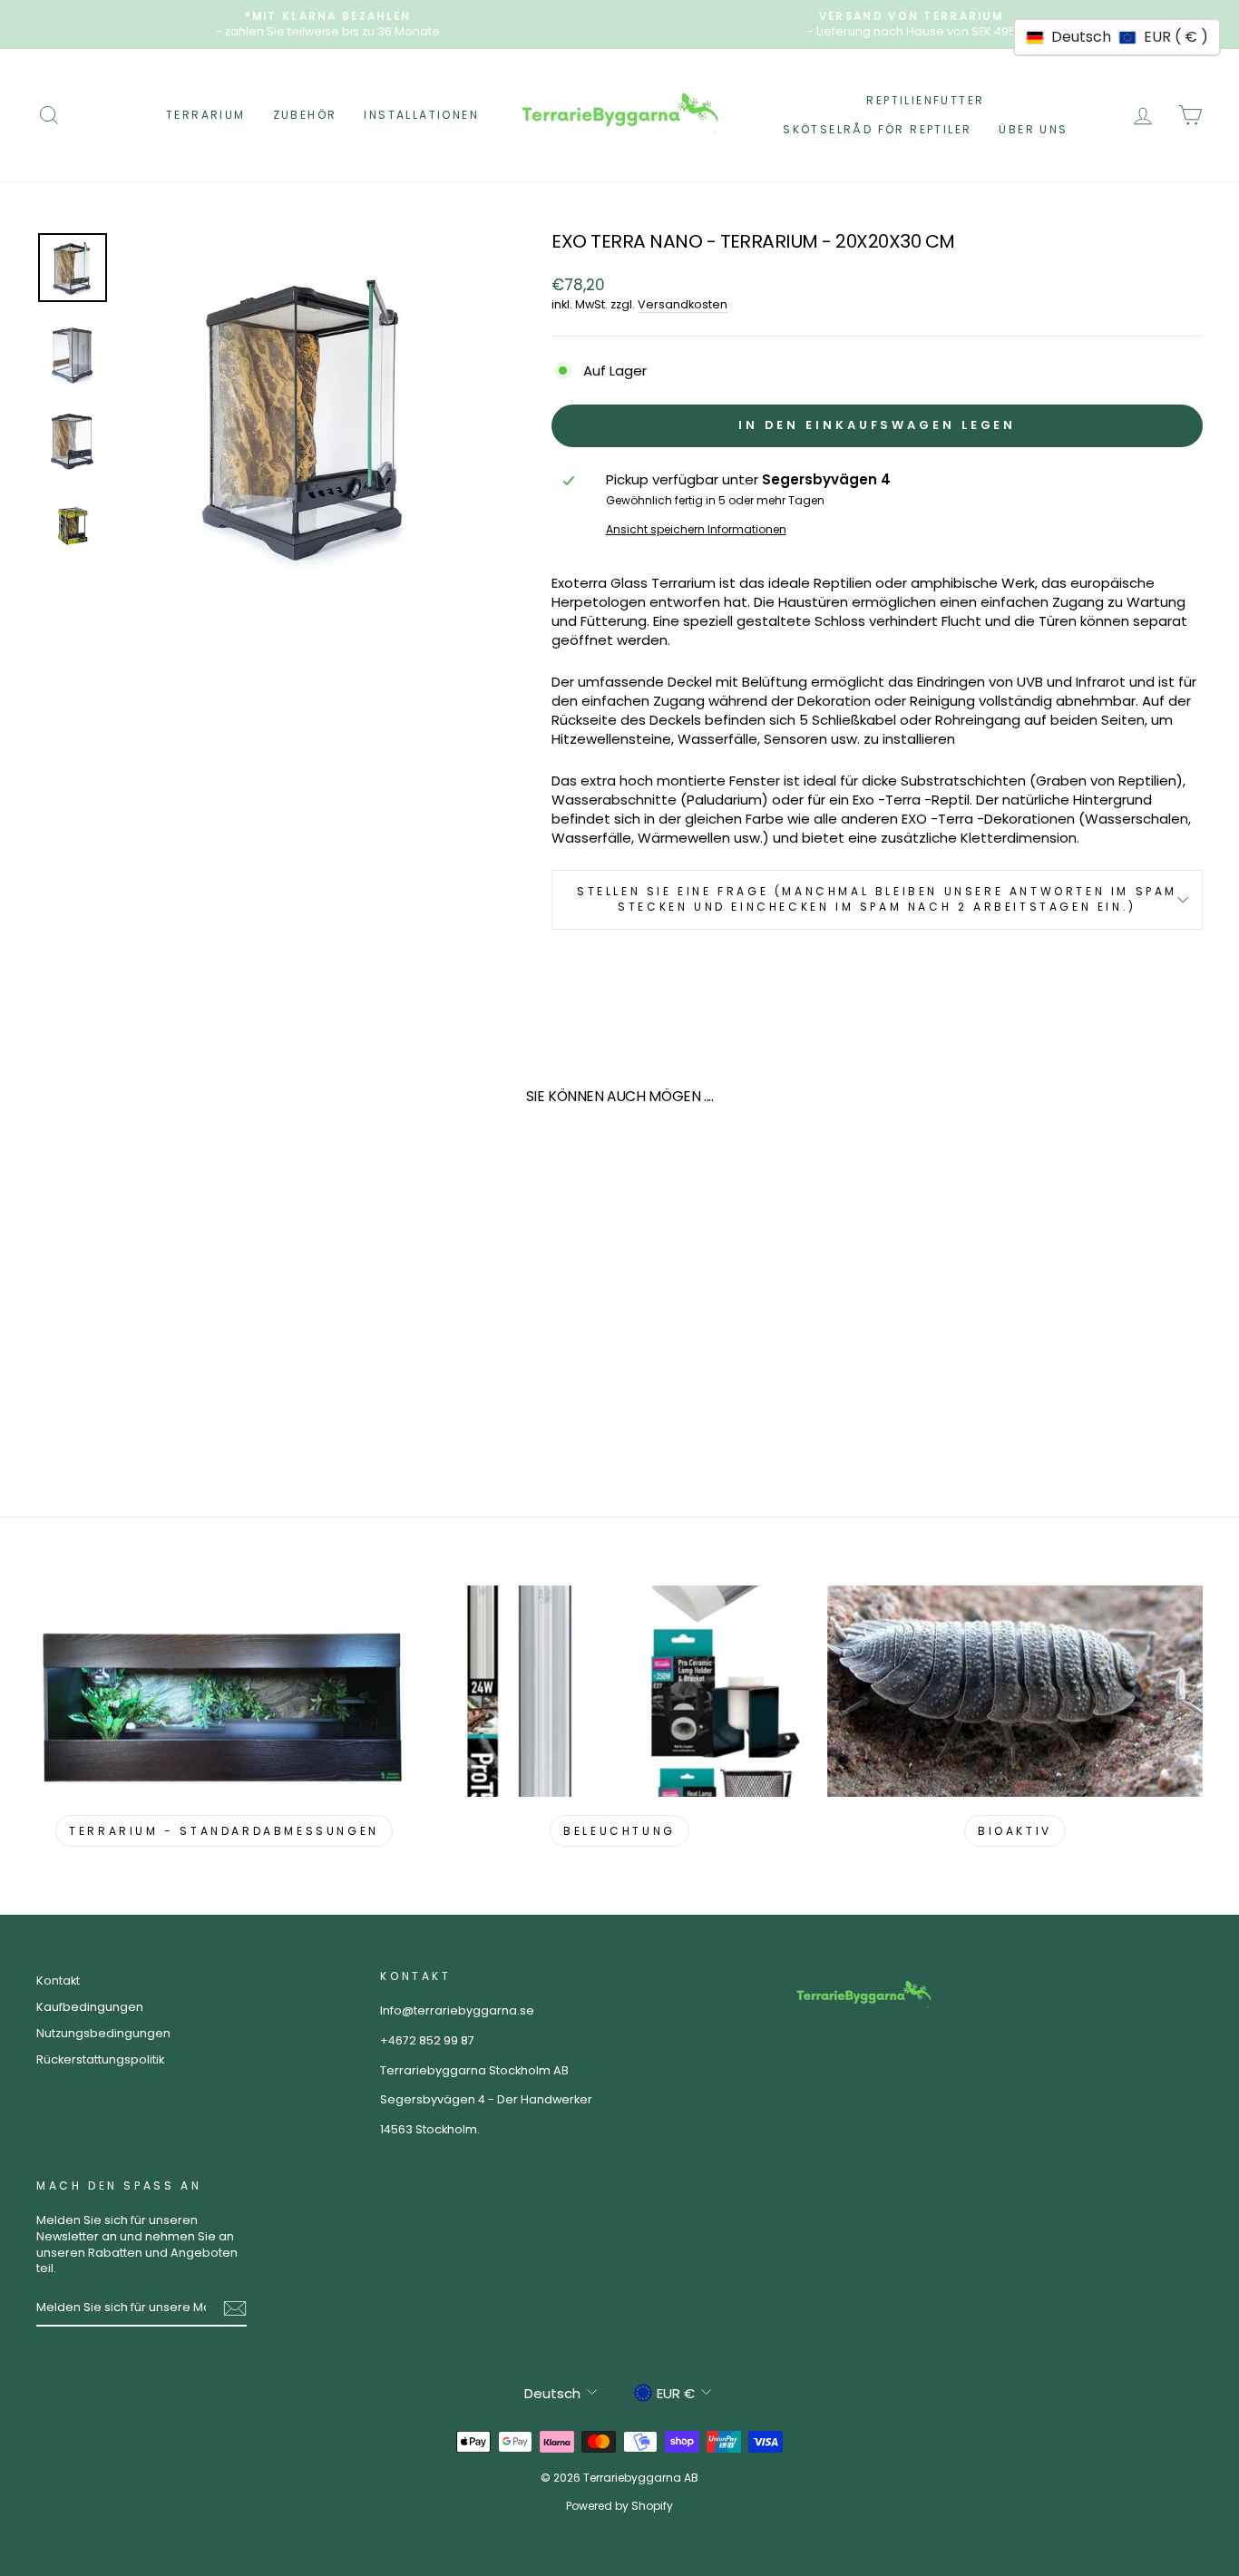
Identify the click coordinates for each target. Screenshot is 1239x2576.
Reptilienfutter (925, 100)
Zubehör (305, 115)
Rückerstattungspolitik (100, 2059)
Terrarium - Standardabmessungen (224, 1831)
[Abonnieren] (235, 2308)
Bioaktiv (1015, 1831)
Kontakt (58, 1981)
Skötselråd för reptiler (877, 129)
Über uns (1033, 129)
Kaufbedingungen (90, 2007)
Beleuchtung (619, 1831)
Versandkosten (683, 304)
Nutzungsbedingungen (103, 2033)
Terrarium (206, 115)
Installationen (421, 115)
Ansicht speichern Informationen (696, 530)
